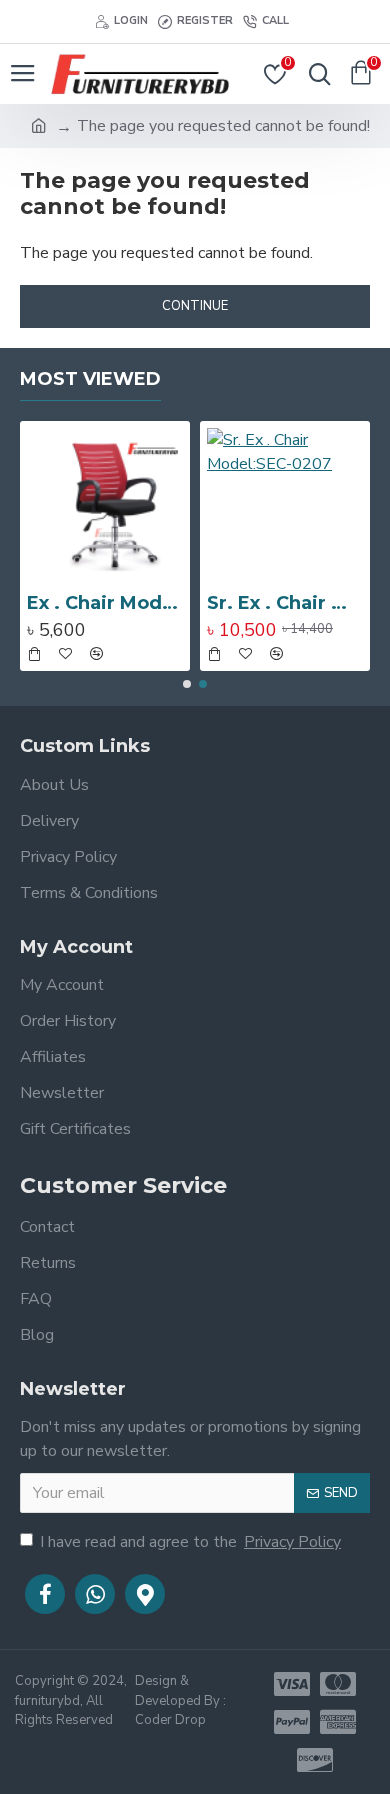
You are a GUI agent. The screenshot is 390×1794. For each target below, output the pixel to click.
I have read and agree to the (190, 1542)
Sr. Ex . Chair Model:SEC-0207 (285, 603)
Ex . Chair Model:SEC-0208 (105, 603)
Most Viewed (90, 379)
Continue (195, 306)
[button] (187, 684)
